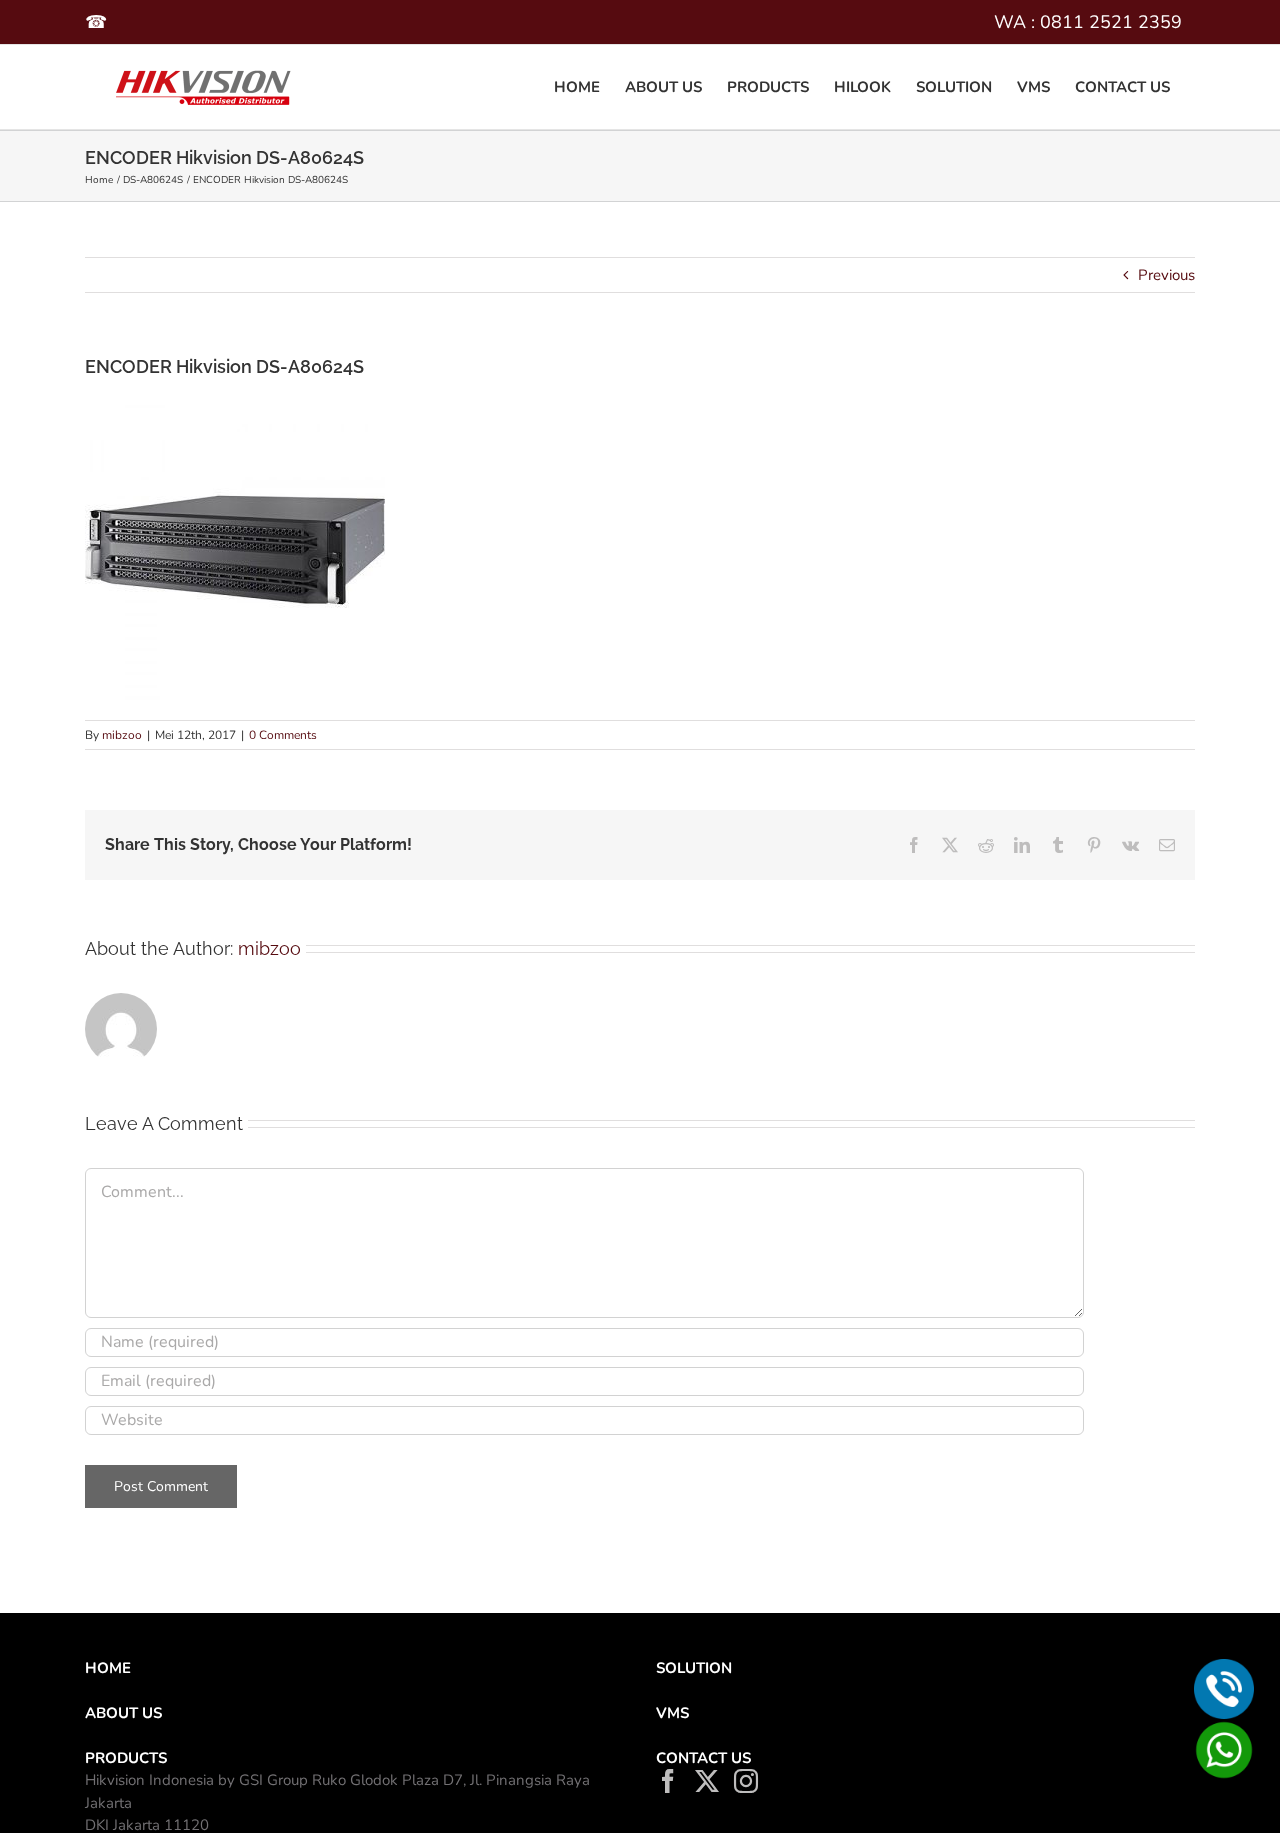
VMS (672, 1713)
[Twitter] (707, 1781)
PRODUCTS (126, 1758)
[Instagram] (746, 1781)
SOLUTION (694, 1668)
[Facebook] (668, 1781)
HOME (108, 1668)
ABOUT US (123, 1713)
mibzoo (122, 735)
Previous (1166, 275)
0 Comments (283, 735)
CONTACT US (703, 1758)
